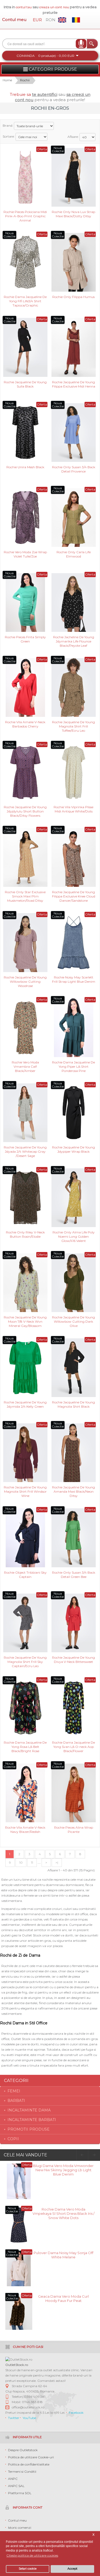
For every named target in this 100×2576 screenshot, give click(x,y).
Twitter (14, 2418)
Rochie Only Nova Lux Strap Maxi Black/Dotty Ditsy (73, 214)
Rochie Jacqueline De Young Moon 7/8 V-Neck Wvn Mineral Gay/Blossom (25, 1321)
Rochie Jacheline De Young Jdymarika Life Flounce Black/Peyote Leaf (74, 641)
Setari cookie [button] (28, 2569)
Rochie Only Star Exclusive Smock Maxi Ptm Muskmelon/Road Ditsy (25, 896)
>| (57, 1862)
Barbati (16, 2101)
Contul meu (14, 20)
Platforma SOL (20, 2493)
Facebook (76, 2413)
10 (21, 1862)
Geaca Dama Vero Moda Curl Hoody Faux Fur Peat (63, 2298)
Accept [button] (72, 2569)
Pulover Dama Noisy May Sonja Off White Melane (63, 2255)
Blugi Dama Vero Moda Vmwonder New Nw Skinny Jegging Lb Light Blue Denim (63, 2170)
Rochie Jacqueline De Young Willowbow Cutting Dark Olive (73, 1321)
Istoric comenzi (20, 2528)
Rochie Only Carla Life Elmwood (74, 554)
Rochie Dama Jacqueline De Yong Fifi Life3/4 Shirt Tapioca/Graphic (25, 301)
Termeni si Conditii (22, 2471)
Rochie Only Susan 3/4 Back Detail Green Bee (74, 1575)
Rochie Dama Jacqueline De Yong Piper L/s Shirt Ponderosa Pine (73, 1066)
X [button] (93, 2535)
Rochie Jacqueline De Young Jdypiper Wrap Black (73, 1149)
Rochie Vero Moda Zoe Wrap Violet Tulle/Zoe (25, 554)
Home (7, 80)
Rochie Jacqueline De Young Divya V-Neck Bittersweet (73, 1660)
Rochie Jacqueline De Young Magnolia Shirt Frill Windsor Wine (25, 1491)
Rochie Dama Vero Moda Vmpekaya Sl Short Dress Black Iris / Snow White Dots (63, 2213)
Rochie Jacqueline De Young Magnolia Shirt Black (73, 1404)
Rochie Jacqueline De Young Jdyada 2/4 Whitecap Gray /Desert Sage (25, 1151)
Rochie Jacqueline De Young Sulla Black (25, 384)
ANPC (13, 2479)
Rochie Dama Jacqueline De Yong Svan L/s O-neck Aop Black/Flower (73, 1746)
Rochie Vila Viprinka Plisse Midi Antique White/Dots (73, 809)
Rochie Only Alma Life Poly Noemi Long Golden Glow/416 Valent (74, 1236)
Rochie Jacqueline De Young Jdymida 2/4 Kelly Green (25, 1404)
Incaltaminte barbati (32, 2120)
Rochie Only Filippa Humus (73, 297)
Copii (13, 2139)
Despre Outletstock (23, 2450)
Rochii (25, 80)
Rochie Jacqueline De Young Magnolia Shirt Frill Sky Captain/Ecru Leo (25, 1661)
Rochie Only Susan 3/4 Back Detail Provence (74, 469)
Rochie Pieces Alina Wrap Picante (74, 1830)
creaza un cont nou (55, 7)
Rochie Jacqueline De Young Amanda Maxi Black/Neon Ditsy (73, 1491)
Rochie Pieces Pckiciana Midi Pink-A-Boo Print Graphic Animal (25, 216)
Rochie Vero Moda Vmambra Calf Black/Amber (25, 1066)
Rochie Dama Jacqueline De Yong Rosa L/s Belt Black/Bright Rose (25, 1746)
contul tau (24, 7)
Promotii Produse (29, 2129)
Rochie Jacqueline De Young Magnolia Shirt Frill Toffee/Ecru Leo (73, 726)
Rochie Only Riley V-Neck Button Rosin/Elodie (25, 1234)
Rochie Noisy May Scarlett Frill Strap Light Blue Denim (74, 979)
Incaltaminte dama (29, 2110)
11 (32, 1862)
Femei (14, 2091)
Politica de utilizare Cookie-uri (31, 2457)
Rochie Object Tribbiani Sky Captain (25, 1575)
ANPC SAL (16, 2486)
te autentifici (45, 94)
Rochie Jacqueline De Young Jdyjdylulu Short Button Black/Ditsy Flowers (25, 811)
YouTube (29, 2418)
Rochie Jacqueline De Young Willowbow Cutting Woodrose (25, 981)
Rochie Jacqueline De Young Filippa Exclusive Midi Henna (74, 384)
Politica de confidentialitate (29, 2464)
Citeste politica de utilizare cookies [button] (32, 2555)
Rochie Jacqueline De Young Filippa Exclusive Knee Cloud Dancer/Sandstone (74, 896)
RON (51, 20)
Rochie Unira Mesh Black (25, 467)
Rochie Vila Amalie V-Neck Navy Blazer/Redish (25, 1830)
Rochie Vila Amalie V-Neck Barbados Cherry (25, 724)
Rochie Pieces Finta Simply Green (25, 639)
